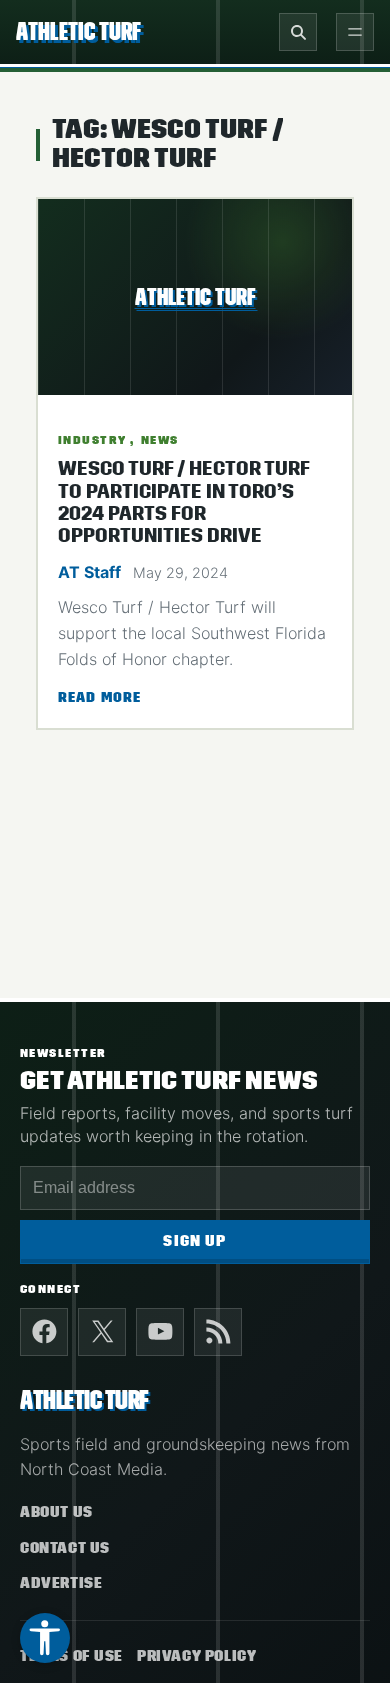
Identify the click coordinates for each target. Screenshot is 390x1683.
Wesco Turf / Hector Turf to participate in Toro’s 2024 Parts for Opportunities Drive (183, 502)
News (160, 440)
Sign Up (194, 1241)
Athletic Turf (78, 31)
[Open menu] (355, 32)
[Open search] (298, 32)
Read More (99, 699)
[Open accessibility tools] (45, 1638)
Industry (92, 440)
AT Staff (89, 572)
